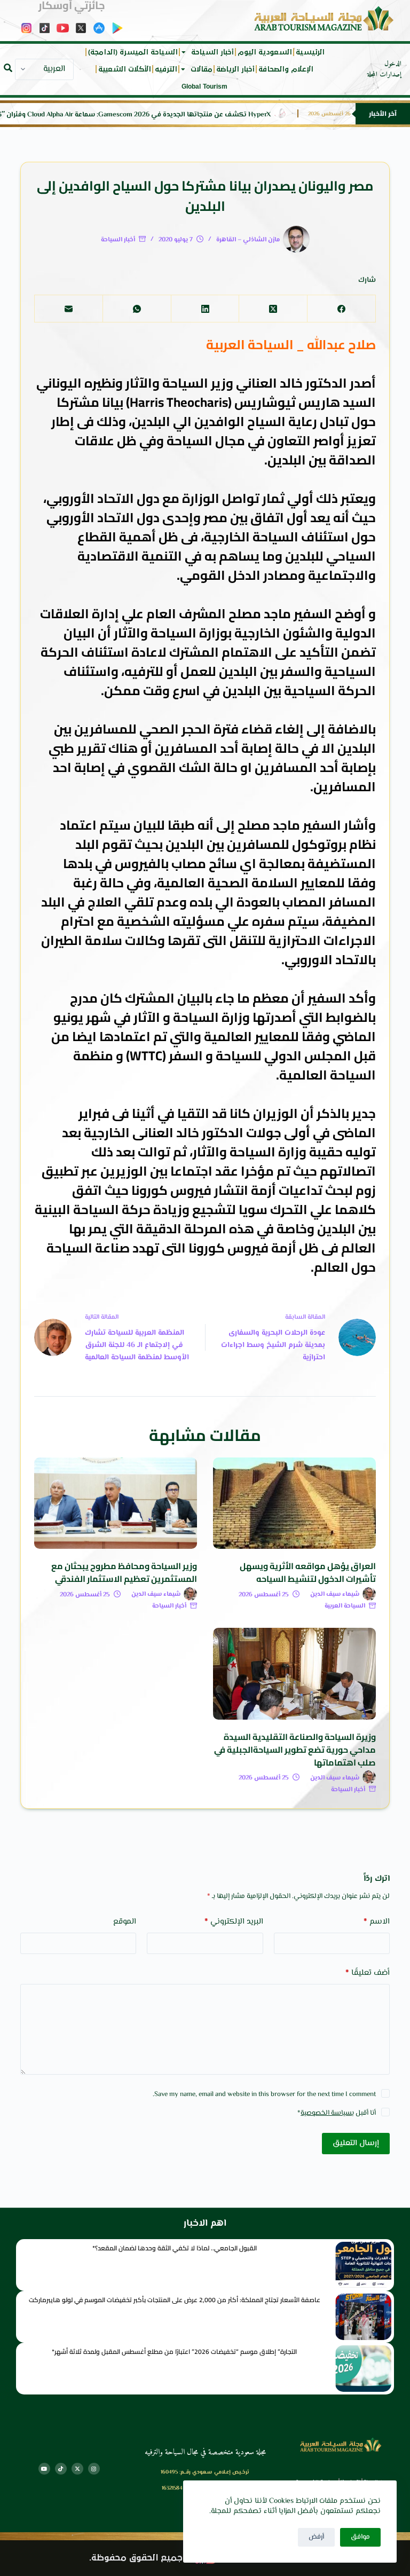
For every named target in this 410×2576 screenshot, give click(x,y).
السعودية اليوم (265, 52)
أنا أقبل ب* (337, 2113)
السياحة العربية (345, 1606)
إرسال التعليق (356, 2143)
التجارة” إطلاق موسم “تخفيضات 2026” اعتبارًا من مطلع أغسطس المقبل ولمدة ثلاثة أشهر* (174, 2352)
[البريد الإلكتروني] (68, 309)
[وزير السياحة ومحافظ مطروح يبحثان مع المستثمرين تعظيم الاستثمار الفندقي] (116, 1503)
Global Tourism (204, 86)
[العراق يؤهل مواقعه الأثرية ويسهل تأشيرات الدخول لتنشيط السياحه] (294, 1503)
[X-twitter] (77, 2469)
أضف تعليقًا (367, 1973)
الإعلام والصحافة (286, 69)
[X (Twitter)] (273, 309)
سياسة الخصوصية (326, 2113)
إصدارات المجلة (384, 75)
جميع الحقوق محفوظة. (136, 2558)
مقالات (202, 69)
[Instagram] (94, 2469)
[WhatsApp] (137, 309)
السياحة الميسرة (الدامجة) (133, 52)
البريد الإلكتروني (234, 1922)
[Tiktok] (61, 2469)
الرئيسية (310, 52)
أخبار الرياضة (235, 69)
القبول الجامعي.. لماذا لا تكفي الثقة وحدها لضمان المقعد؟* (175, 2248)
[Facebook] (341, 309)
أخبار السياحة (212, 52)
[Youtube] (44, 2469)
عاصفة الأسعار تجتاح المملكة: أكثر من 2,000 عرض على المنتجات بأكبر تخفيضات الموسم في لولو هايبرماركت (175, 2300)
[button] (8, 68)
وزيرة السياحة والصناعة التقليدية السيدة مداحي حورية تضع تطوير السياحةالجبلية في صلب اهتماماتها (295, 1750)
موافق (360, 2537)
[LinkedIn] (205, 309)
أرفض (316, 2537)
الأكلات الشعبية (125, 69)
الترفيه (166, 69)
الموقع (125, 1922)
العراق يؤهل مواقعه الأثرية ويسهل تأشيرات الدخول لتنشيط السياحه (308, 1572)
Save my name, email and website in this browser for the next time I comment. (264, 2094)
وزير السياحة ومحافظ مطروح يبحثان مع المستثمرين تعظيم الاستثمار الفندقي (124, 1572)
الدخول (393, 64)
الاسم (377, 1922)
